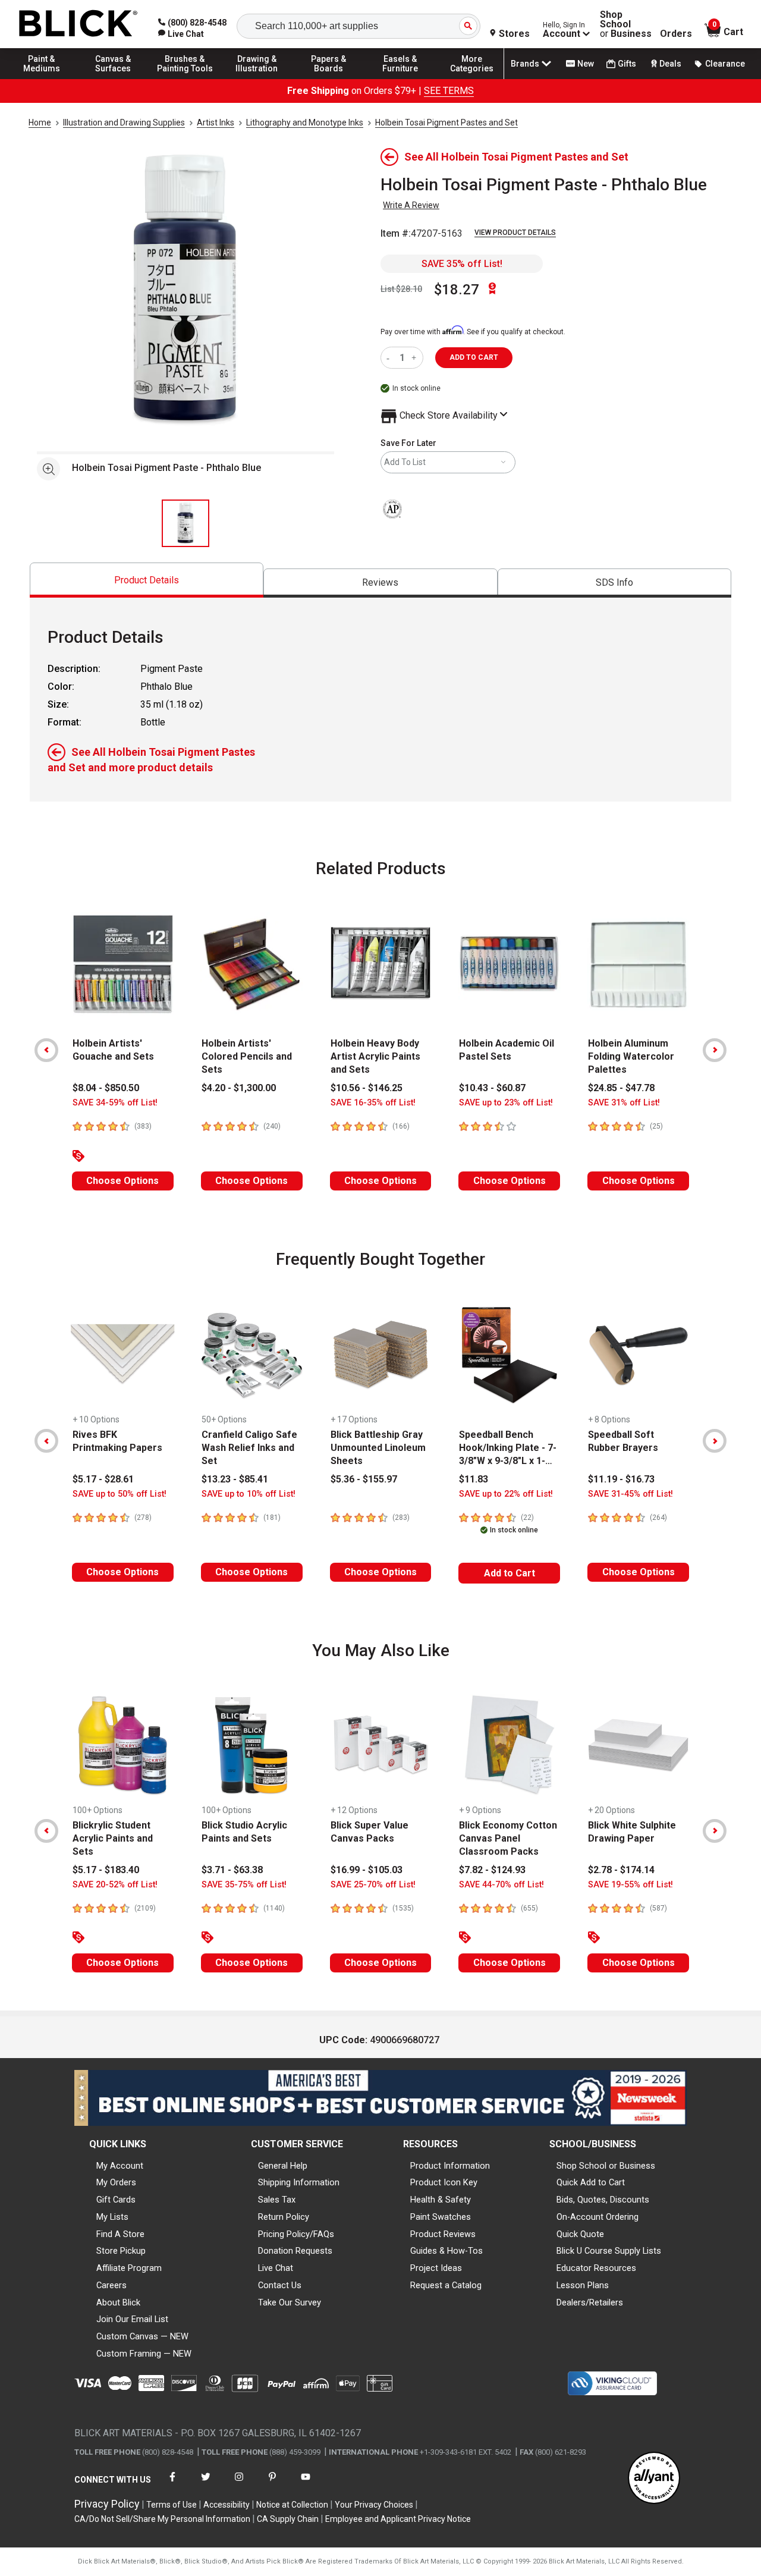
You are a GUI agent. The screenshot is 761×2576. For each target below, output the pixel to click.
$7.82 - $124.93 (492, 1870)
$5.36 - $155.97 (364, 1479)
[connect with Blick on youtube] (306, 2484)
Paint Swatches (441, 2217)
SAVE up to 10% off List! (249, 1494)
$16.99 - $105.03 (367, 1870)
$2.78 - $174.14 (621, 1870)
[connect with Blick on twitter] (206, 2484)
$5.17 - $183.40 (106, 1870)
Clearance (725, 64)
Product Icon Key (444, 2182)
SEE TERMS (449, 91)
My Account (120, 2166)
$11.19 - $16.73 (621, 1479)
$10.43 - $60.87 (492, 1088)
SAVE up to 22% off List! (506, 1494)
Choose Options (122, 1181)
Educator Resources (596, 2268)
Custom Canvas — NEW (142, 2336)
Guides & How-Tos (446, 2251)
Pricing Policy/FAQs (296, 2234)
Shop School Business (626, 24)
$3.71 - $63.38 (232, 1870)
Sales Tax (277, 2200)
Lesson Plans (583, 2285)
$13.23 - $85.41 (235, 1479)
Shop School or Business (606, 2166)
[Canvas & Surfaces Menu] (114, 78)
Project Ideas (436, 2268)
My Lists (112, 2217)
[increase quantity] (415, 358)
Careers (111, 2285)
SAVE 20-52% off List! (115, 1885)
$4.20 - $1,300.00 (239, 1088)
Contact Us (280, 2285)
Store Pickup (121, 2251)
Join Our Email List (132, 2319)
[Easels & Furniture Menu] (400, 78)
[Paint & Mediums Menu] (42, 78)
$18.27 (457, 290)
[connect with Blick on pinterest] (272, 2484)
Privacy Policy (107, 2504)
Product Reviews (443, 2234)
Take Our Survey (290, 2302)
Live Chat (276, 2268)
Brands (525, 64)
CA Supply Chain (288, 2519)
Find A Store (120, 2234)
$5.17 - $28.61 (103, 1479)
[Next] (715, 1050)
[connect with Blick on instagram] (239, 2484)
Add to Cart (510, 1573)
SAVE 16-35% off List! (373, 1103)
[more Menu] (472, 78)
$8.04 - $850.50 (106, 1088)
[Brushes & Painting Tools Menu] (185, 78)
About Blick (118, 2302)
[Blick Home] (78, 24)
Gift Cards (116, 2200)
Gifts (627, 64)
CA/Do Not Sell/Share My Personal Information (162, 2519)
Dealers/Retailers (590, 2302)
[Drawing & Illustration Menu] (257, 78)
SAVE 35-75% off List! (244, 1885)
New (586, 64)
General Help (283, 2166)
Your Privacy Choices (374, 2505)
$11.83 (474, 1479)
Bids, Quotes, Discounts (603, 2200)
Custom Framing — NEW (144, 2354)
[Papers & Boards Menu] (329, 78)
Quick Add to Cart (591, 2182)
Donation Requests (295, 2251)
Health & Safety (441, 2200)
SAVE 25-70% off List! (373, 1885)
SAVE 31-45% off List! (631, 1494)
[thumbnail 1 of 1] (185, 523)
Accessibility (227, 2505)
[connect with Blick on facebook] (172, 2484)
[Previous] (46, 1050)
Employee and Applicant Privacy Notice (398, 2519)
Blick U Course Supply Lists (609, 2251)
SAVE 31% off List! (624, 1103)
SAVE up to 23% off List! (506, 1103)
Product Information (450, 2166)
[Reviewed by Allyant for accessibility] (654, 2479)
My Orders (116, 2182)
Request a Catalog (446, 2285)
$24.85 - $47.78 (621, 1088)
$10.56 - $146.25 (367, 1088)
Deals (670, 64)
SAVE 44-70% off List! (501, 1885)
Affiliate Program (129, 2268)
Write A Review (411, 205)
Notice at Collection (292, 2505)
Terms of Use (172, 2505)
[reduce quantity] (390, 358)
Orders (676, 34)
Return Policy (284, 2217)
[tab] (147, 580)
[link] (181, 34)
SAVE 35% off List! (462, 264)
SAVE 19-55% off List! (631, 1885)
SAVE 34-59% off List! (115, 1103)
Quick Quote (580, 2234)
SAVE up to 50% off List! (120, 1494)
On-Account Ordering (598, 2217)
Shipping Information (299, 2182)
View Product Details (515, 233)
